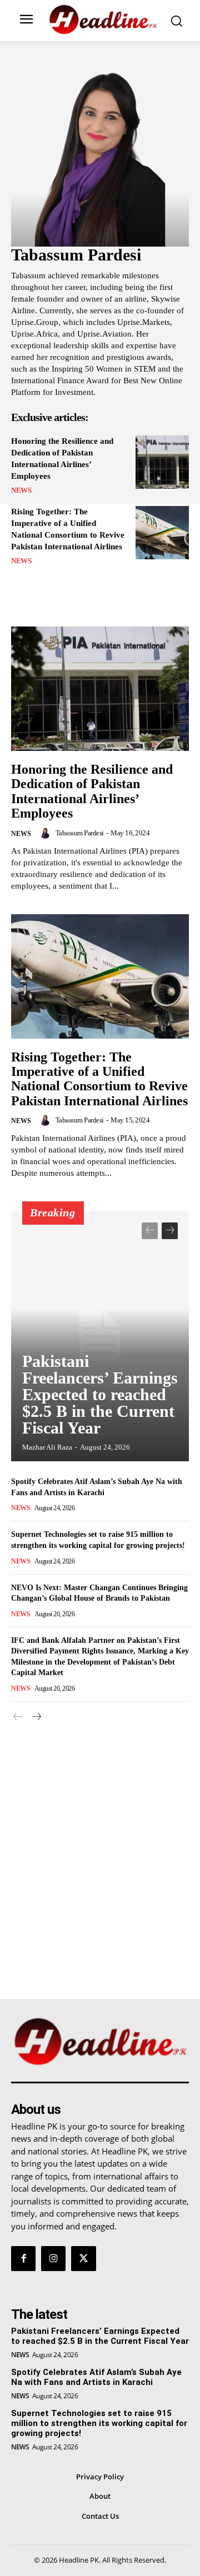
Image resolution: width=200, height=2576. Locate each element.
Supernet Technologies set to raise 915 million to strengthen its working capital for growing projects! (99, 2423)
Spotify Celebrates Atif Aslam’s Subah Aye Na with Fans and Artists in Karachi (96, 2377)
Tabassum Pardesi (80, 833)
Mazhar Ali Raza (47, 1447)
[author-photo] (47, 833)
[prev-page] (150, 1231)
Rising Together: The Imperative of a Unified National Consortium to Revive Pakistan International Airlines (99, 1079)
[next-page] (170, 1231)
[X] (83, 2258)
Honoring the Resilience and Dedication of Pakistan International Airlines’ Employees (92, 791)
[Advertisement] (100, 1846)
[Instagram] (53, 2258)
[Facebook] (23, 2258)
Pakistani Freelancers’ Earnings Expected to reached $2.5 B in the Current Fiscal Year (100, 1394)
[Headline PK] (103, 19)
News (21, 490)
